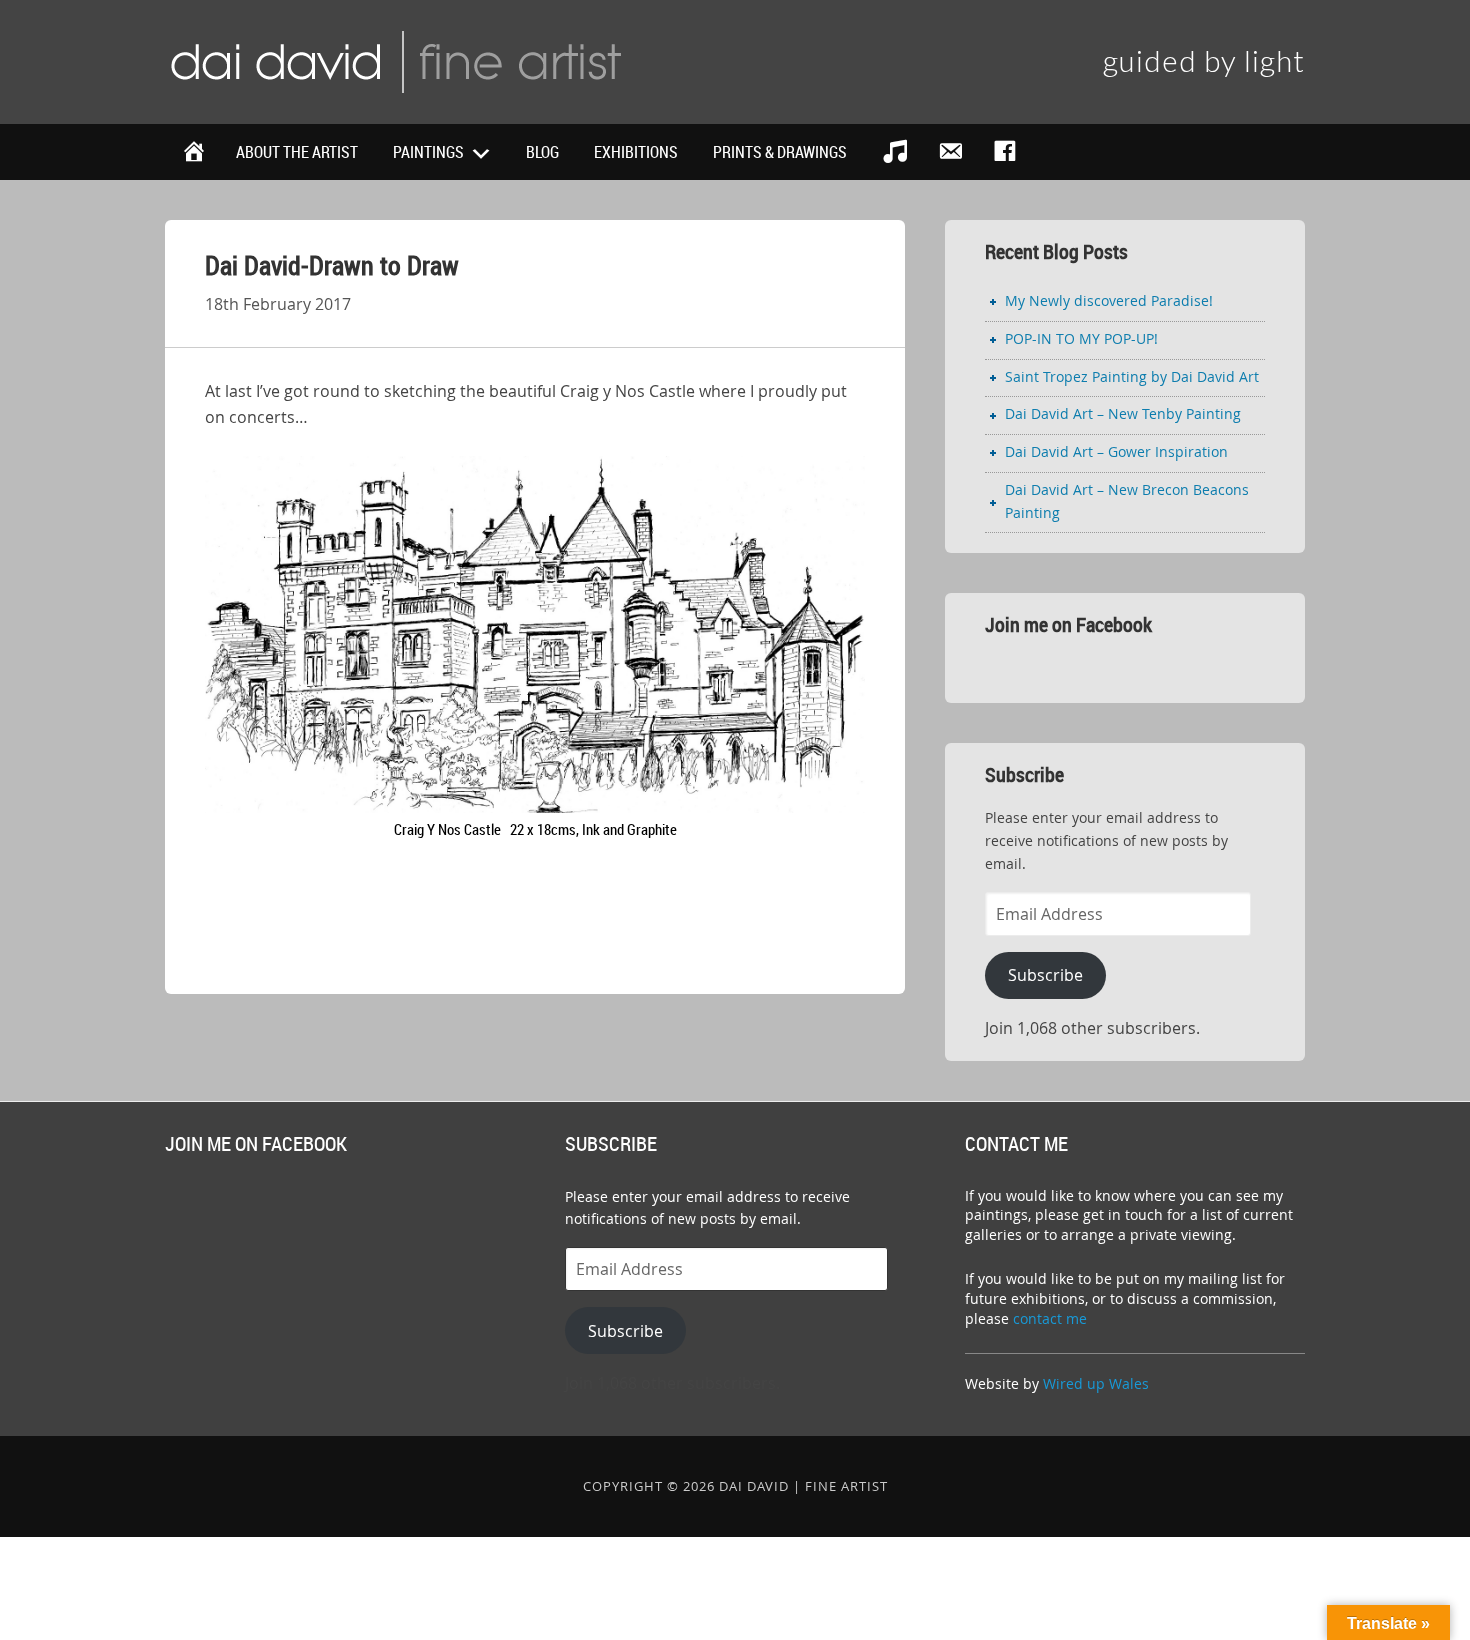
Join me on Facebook (1068, 624)
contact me (1050, 1318)
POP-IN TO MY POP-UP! (1081, 338)
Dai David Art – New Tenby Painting (1123, 413)
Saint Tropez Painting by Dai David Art (1132, 376)
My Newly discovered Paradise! (1109, 300)
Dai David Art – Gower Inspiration (1116, 451)
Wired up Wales (1096, 1383)
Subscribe (1045, 975)
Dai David (395, 60)
